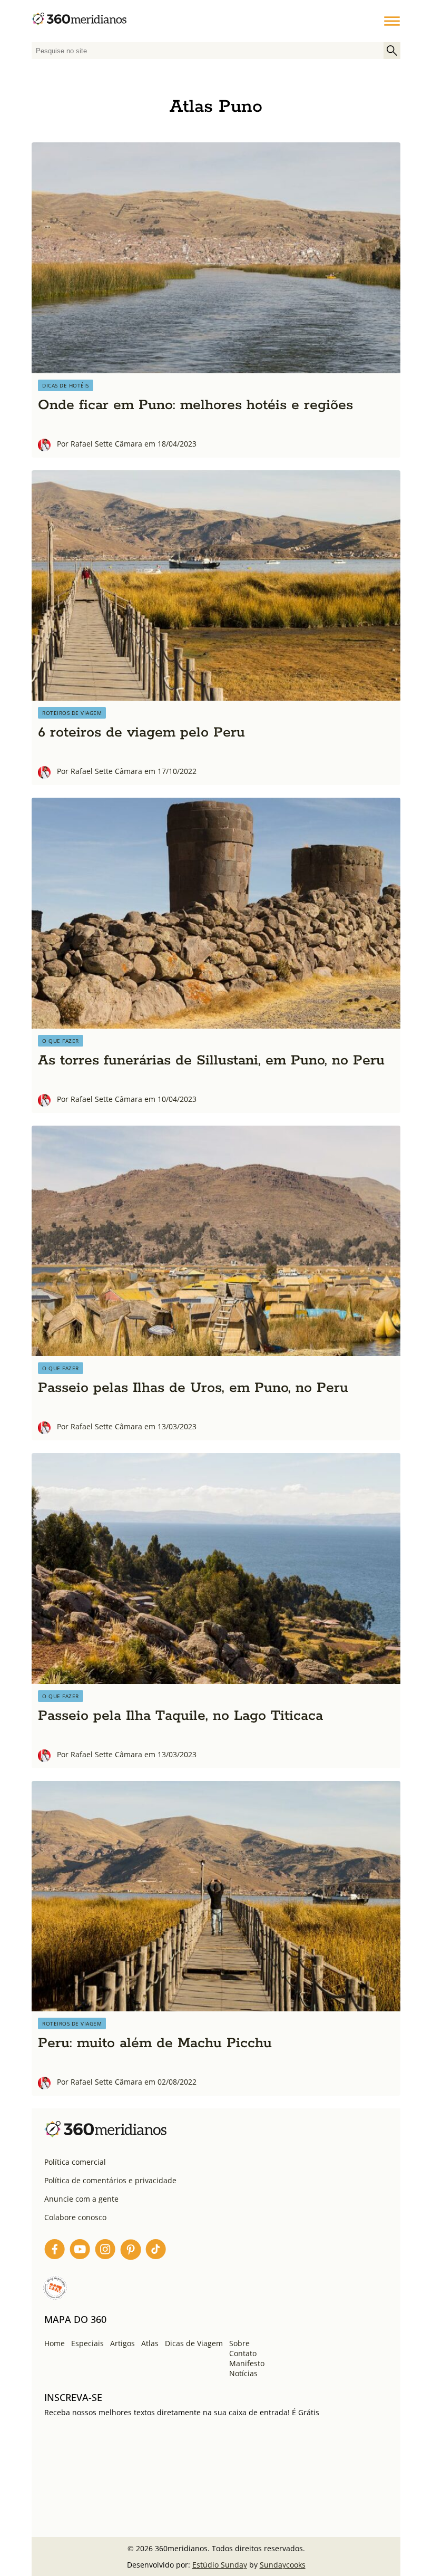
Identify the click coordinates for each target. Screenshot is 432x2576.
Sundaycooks (283, 2565)
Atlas (150, 2343)
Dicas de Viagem (194, 2343)
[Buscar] (392, 51)
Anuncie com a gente (81, 2199)
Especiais (87, 2343)
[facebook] (55, 2251)
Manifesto (247, 2363)
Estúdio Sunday (220, 2565)
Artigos (122, 2343)
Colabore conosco (75, 2217)
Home (55, 2343)
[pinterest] (131, 2251)
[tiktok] (156, 2251)
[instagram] (105, 2251)
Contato (243, 2353)
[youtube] (80, 2251)
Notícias (243, 2373)
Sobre (239, 2343)
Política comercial (75, 2162)
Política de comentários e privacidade (110, 2180)
